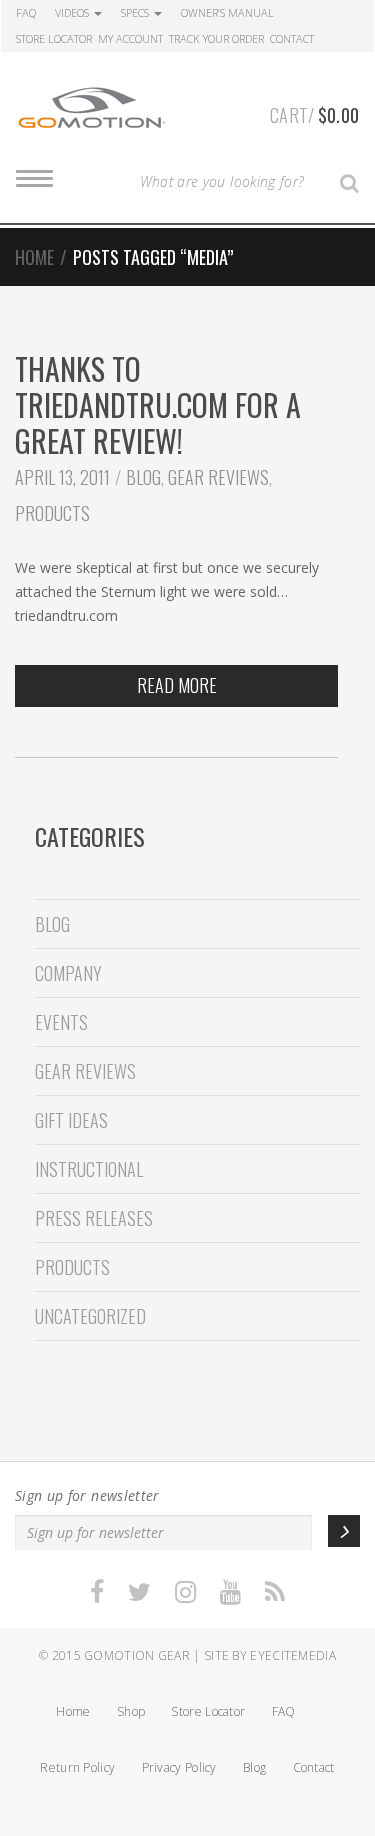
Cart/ (314, 115)
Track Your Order (216, 38)
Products (52, 513)
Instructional (89, 1169)
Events (61, 1022)
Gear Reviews (218, 477)
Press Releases (94, 1218)
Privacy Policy (179, 1767)
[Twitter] (139, 1592)
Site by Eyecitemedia (270, 1655)
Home (34, 257)
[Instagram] (185, 1592)
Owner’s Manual (227, 12)
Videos (73, 12)
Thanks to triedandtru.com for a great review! (158, 404)
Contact (292, 38)
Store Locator (54, 38)
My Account (130, 38)
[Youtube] (230, 1592)
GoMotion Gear (137, 1655)
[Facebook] (97, 1592)
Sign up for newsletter (87, 1495)
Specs (136, 12)
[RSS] (275, 1592)
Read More (177, 685)
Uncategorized (90, 1316)
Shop (131, 1711)
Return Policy (77, 1767)
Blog (143, 477)
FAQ (26, 12)
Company (68, 973)
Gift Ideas (71, 1120)
